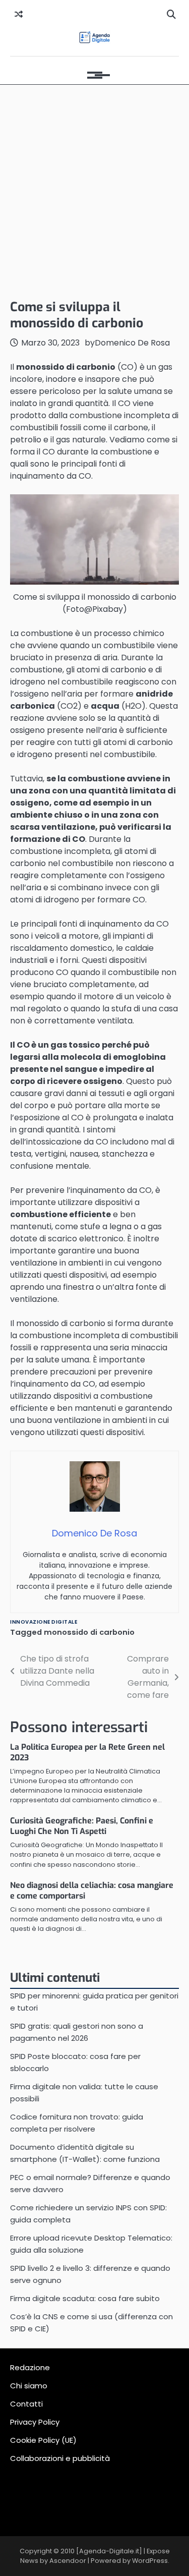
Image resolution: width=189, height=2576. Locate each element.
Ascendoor (68, 2561)
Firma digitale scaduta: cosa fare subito (85, 2298)
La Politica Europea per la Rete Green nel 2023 (87, 1752)
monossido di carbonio (89, 1632)
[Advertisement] (94, 189)
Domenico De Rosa (132, 343)
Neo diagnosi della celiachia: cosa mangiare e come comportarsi (92, 1891)
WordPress (150, 2561)
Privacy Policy (35, 2422)
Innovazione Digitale (44, 1622)
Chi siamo (29, 2386)
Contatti (26, 2404)
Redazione (30, 2367)
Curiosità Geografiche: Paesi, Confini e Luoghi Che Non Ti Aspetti (82, 1826)
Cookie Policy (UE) (43, 2440)
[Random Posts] (19, 15)
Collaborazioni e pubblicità (60, 2458)
